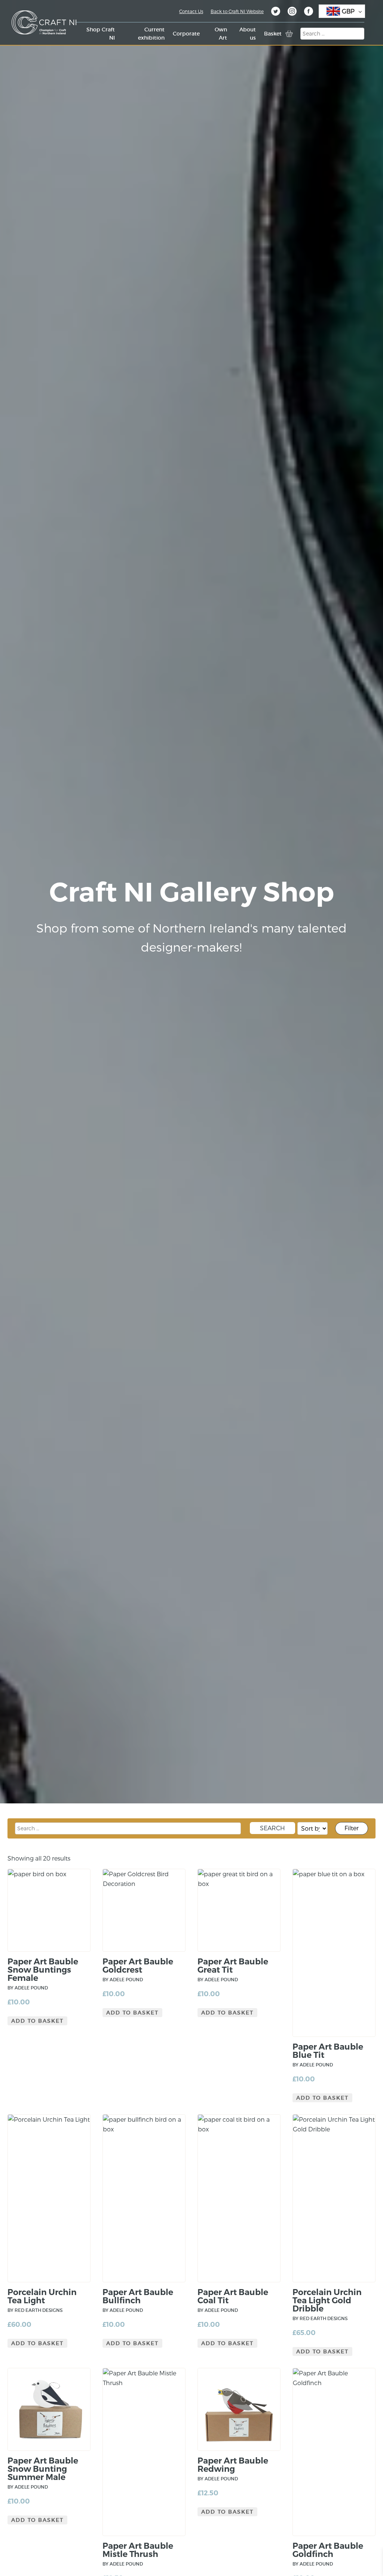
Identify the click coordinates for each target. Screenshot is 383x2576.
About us (247, 34)
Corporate (186, 34)
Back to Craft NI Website (237, 11)
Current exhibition (151, 34)
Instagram (292, 12)
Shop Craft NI (101, 34)
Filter (352, 1828)
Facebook (309, 12)
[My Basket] (289, 34)
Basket (273, 34)
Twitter (276, 12)
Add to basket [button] (37, 2021)
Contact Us (191, 11)
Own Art (221, 34)
